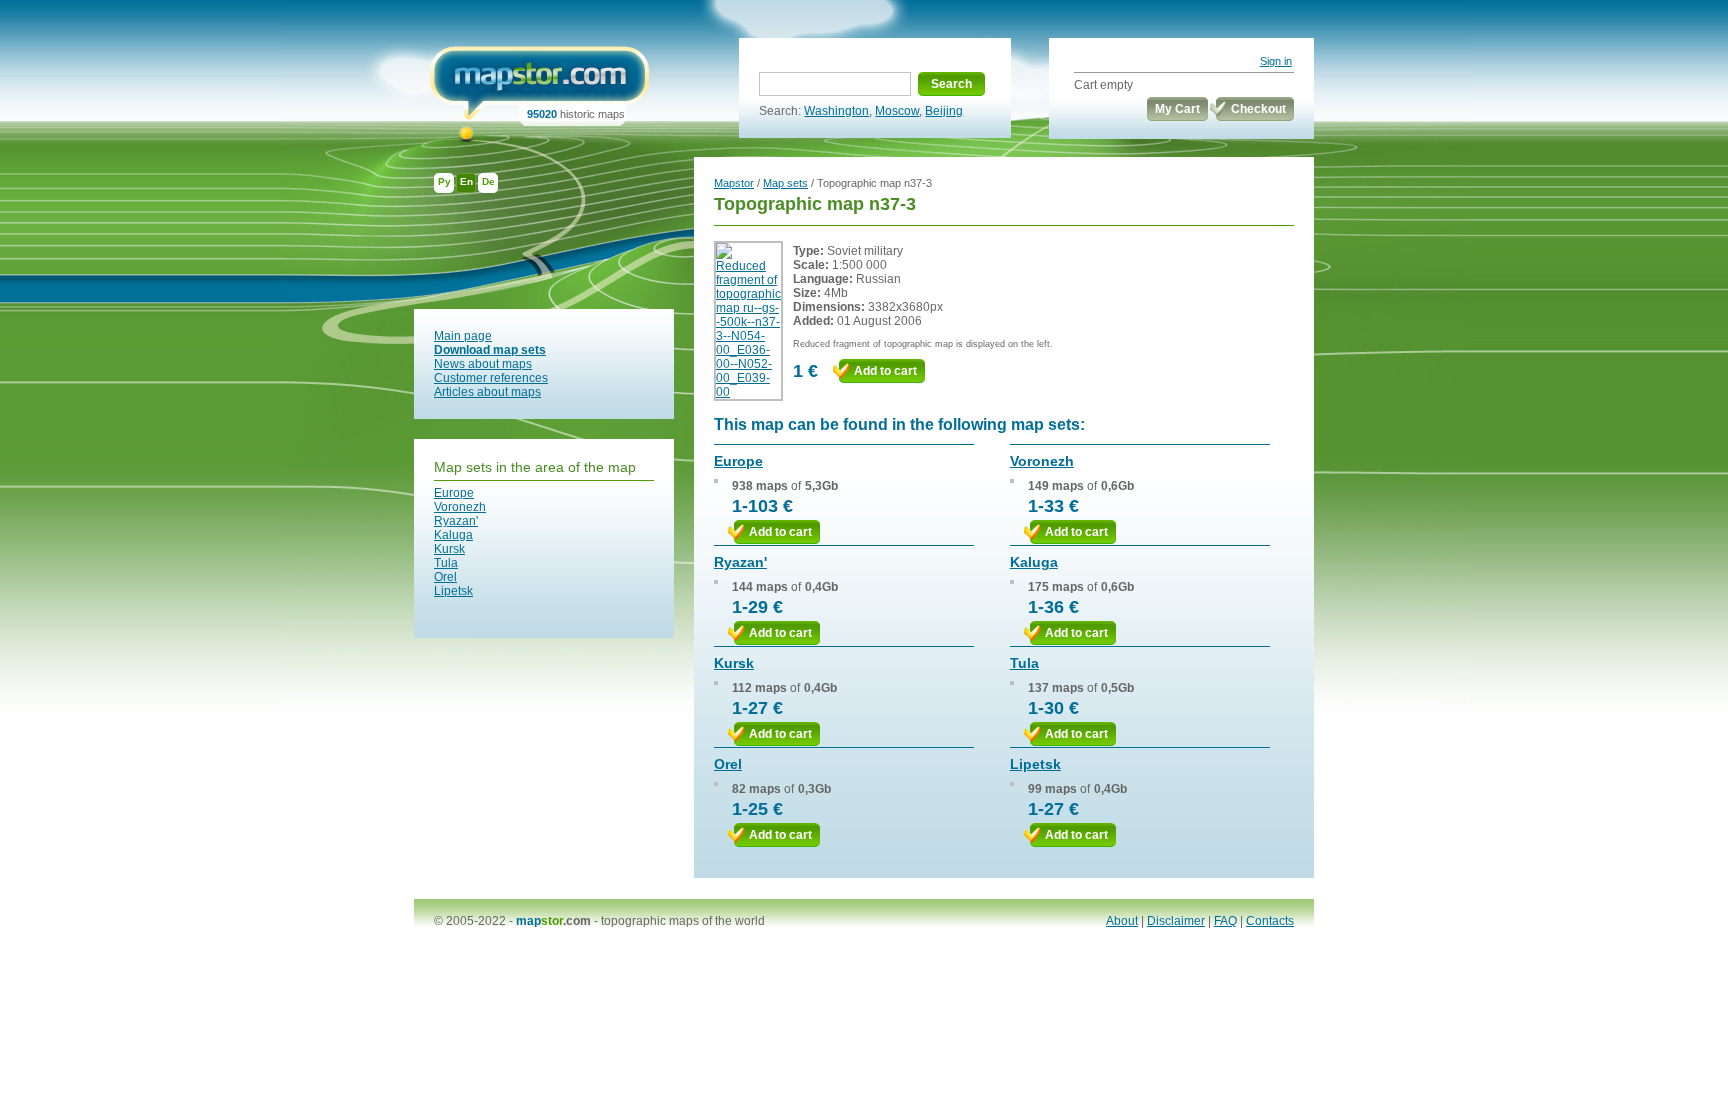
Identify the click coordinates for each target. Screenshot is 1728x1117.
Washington (836, 111)
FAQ (1225, 921)
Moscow (897, 111)
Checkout (1258, 109)
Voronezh (460, 507)
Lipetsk (453, 591)
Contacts (1270, 921)
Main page (463, 336)
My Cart (1177, 109)
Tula (446, 563)
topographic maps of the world (683, 921)
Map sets (785, 183)
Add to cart (885, 371)
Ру (444, 181)
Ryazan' (456, 521)
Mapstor (734, 183)
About (1122, 921)
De (488, 181)
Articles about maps (487, 392)
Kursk (449, 549)
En (466, 181)
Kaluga (453, 535)
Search (951, 84)
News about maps (483, 364)
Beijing (944, 111)
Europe (454, 493)
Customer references (491, 378)
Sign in (1276, 61)
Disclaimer (1176, 921)
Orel (445, 577)
